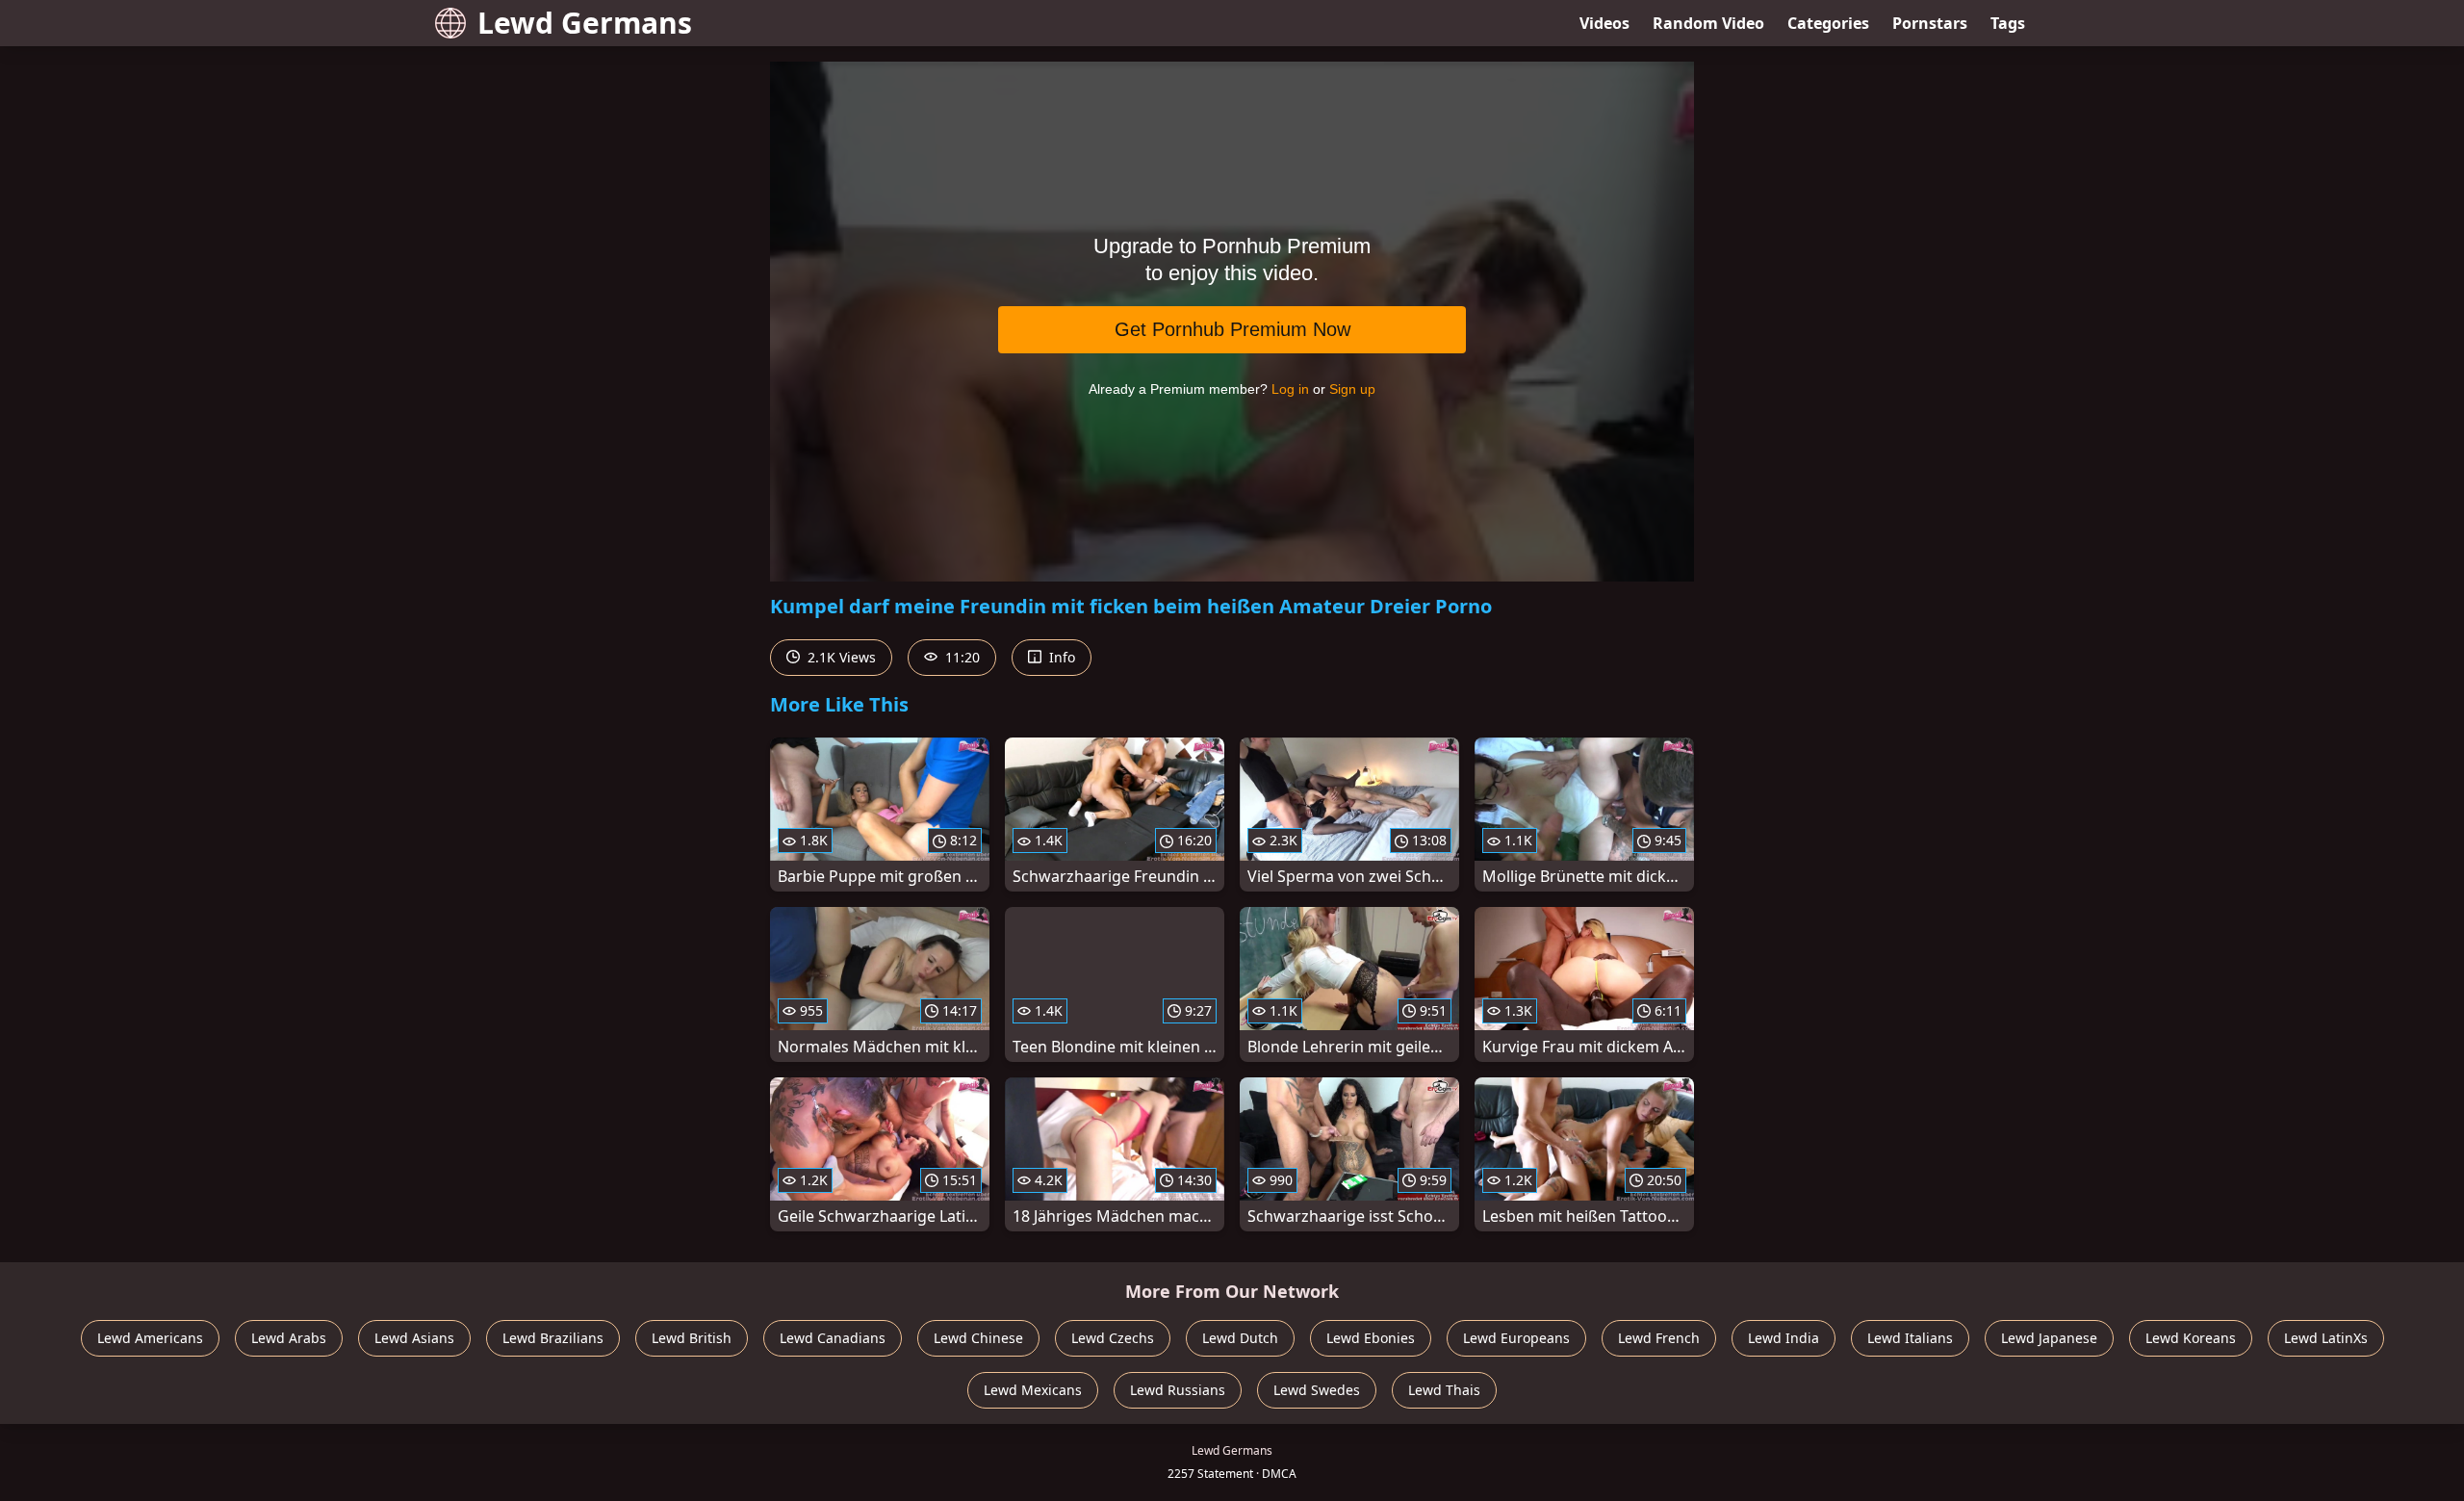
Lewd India (1784, 1338)
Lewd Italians (1910, 1338)
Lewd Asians (414, 1338)
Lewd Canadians (833, 1338)
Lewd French (1659, 1338)
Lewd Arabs (289, 1338)
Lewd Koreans (2191, 1338)
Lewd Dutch (1240, 1338)
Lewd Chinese (978, 1338)
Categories (1828, 23)
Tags (2008, 23)
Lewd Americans (150, 1338)
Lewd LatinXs (2326, 1338)
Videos (1604, 23)
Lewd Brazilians (553, 1338)
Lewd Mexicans (1033, 1390)
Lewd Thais (1444, 1390)
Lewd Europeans (1516, 1338)
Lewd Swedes (1317, 1390)
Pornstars (1930, 23)
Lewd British (692, 1338)
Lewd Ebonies (1371, 1338)
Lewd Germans (585, 23)
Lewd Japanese (2049, 1338)
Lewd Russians (1178, 1390)
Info (1060, 657)
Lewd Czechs (1113, 1338)
